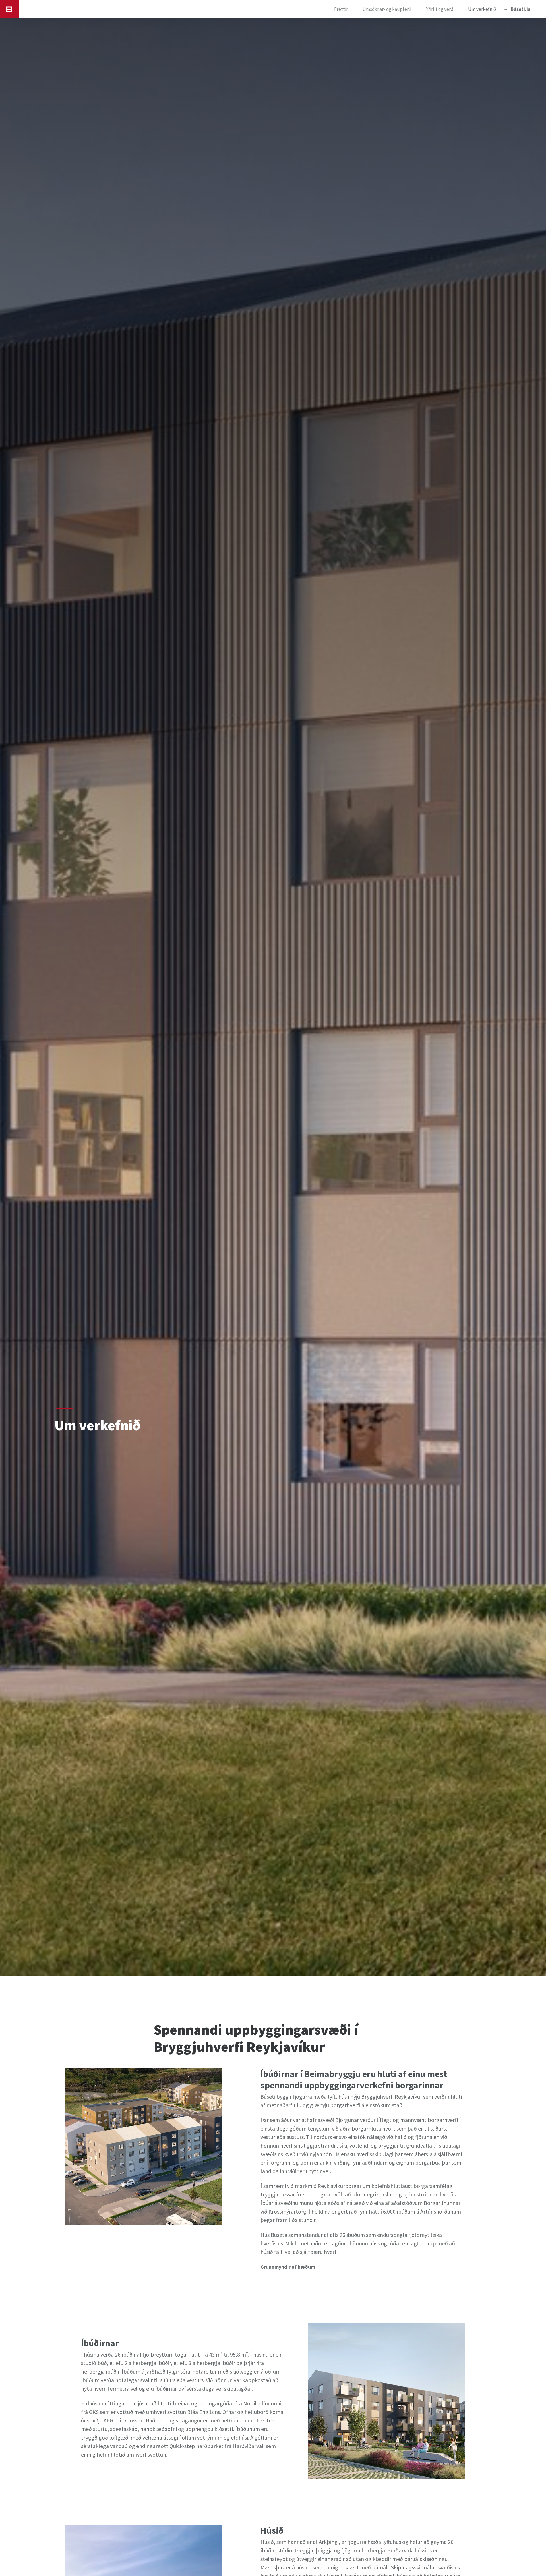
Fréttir (341, 9)
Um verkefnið (482, 9)
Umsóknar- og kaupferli (387, 9)
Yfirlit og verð (440, 9)
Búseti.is (520, 9)
